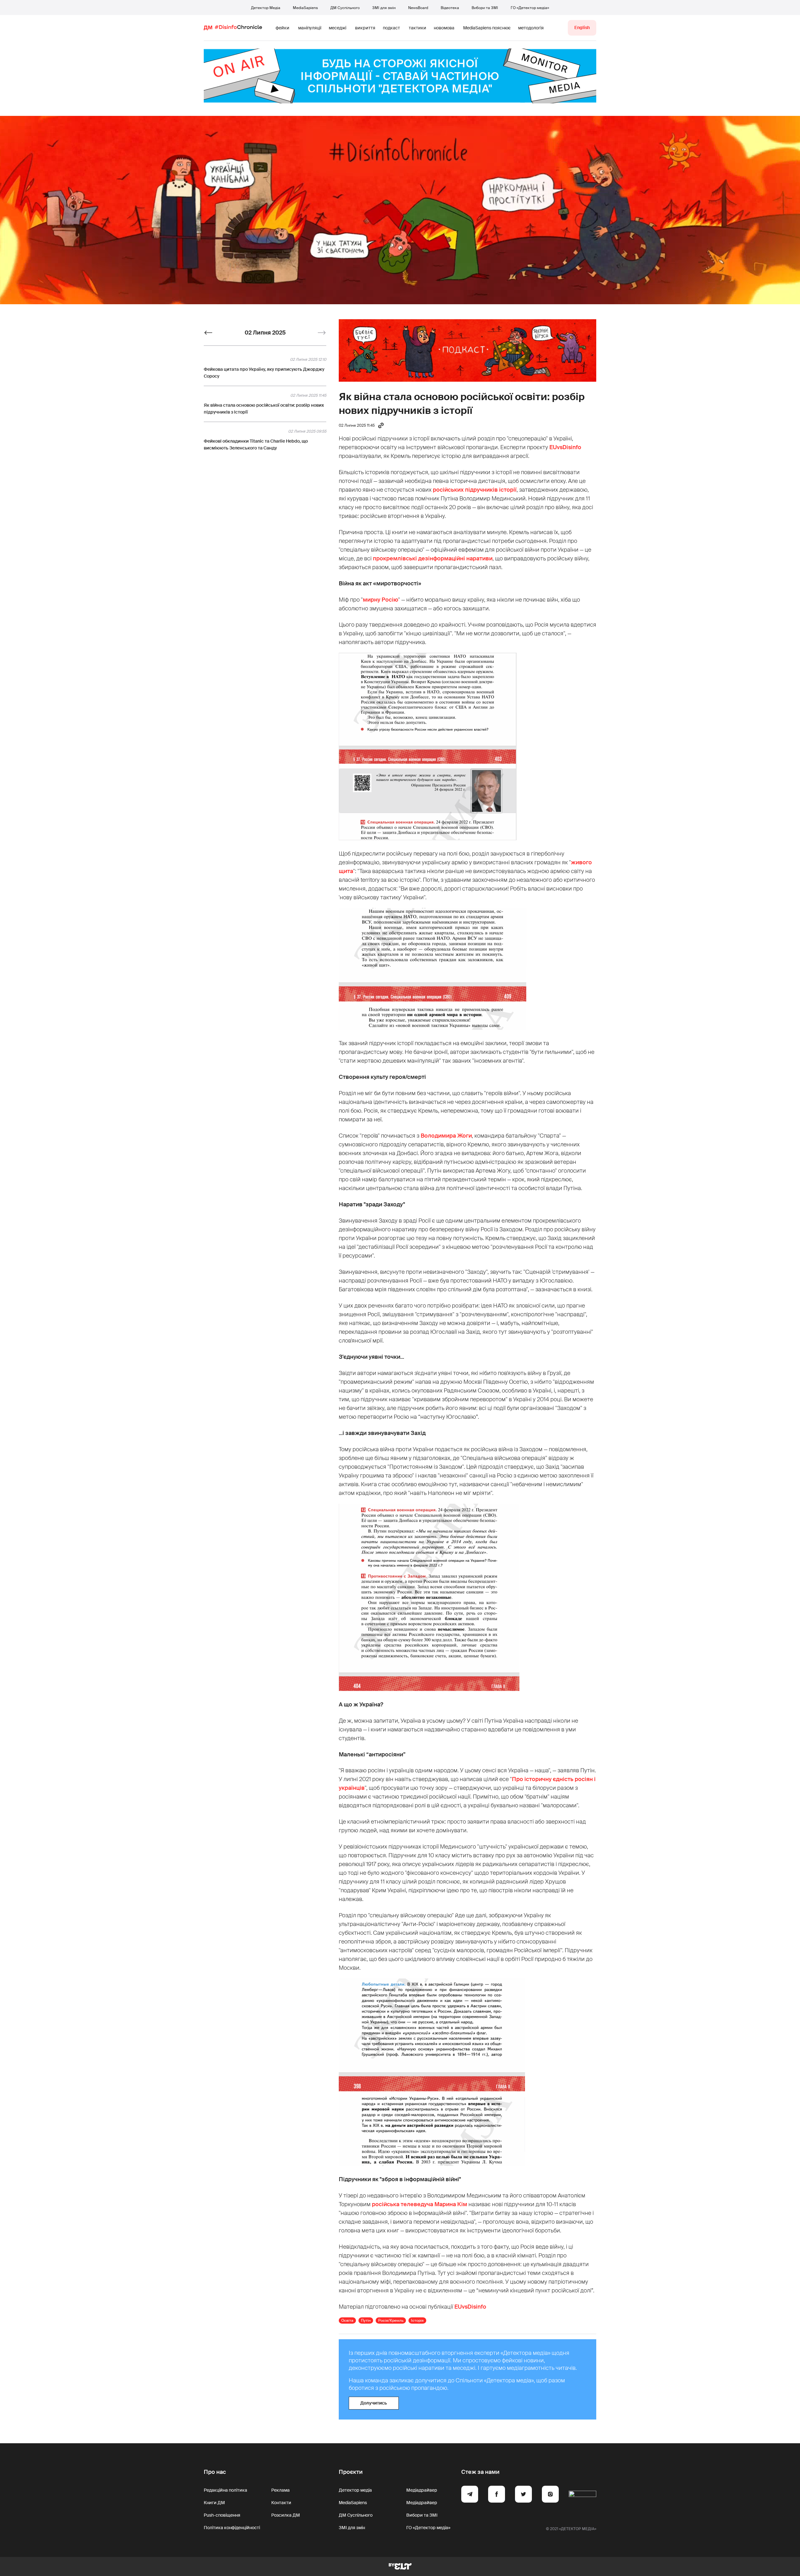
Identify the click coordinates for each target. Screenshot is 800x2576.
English (582, 27)
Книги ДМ (214, 2503)
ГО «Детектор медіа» (530, 8)
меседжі (337, 28)
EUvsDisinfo (565, 447)
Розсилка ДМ (286, 2515)
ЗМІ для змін (384, 8)
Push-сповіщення (222, 2515)
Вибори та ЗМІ (485, 8)
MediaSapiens (305, 8)
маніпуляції (310, 28)
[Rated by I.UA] (582, 2495)
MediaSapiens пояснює (487, 28)
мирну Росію (380, 600)
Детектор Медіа (266, 8)
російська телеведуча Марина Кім (420, 2204)
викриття (365, 28)
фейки (282, 28)
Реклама (280, 2490)
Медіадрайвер (422, 2490)
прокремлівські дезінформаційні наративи (433, 558)
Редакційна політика (225, 2490)
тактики (417, 28)
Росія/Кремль (391, 2320)
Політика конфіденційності (232, 2528)
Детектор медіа (355, 2490)
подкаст (391, 28)
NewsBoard (418, 8)
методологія (531, 28)
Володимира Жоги (446, 1136)
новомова (444, 28)
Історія (417, 2320)
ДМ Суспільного (345, 8)
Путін (366, 2320)
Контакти (281, 2503)
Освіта (347, 2320)
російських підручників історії (475, 490)
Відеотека (450, 8)
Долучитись (374, 2403)
